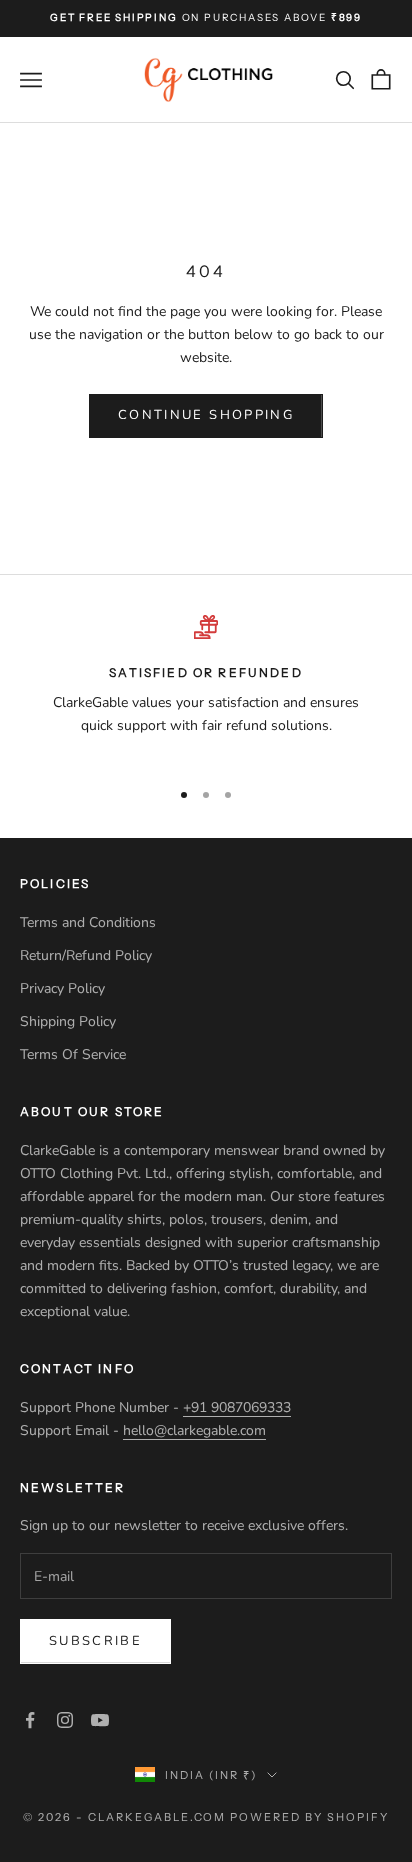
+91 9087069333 (237, 1407)
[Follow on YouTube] (100, 1720)
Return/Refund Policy (86, 955)
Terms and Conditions (88, 922)
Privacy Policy (64, 988)
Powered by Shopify (309, 1817)
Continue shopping (206, 415)
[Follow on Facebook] (30, 1720)
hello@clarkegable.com (194, 1430)
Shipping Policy (70, 1021)
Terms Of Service (73, 1054)
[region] (206, 688)
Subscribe (95, 1641)
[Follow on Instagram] (65, 1720)
